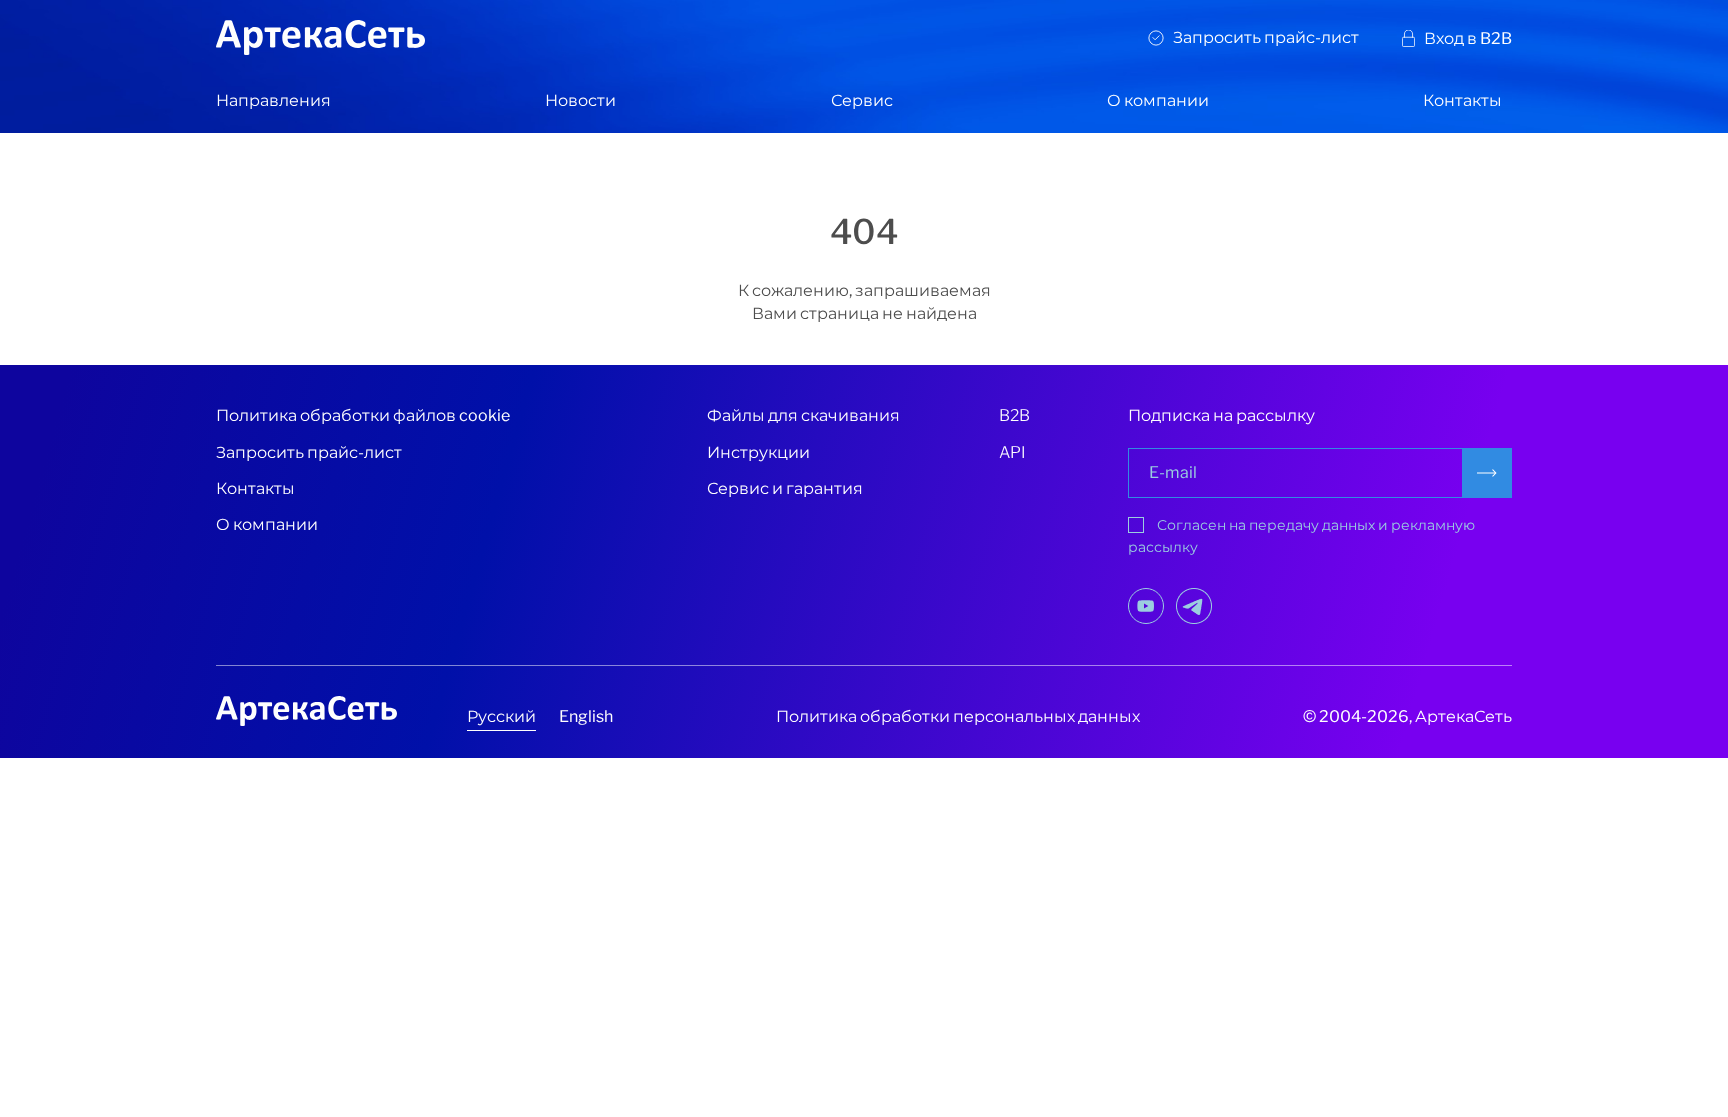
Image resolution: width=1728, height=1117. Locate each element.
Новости (580, 100)
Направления (273, 100)
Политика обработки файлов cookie (363, 415)
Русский (501, 716)
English (586, 716)
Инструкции (758, 452)
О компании (1158, 100)
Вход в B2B (1468, 38)
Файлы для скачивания (803, 415)
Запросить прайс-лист (1266, 37)
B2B (1014, 415)
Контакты (1462, 100)
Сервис (862, 100)
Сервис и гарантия (785, 488)
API (1012, 452)
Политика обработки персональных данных (958, 716)
